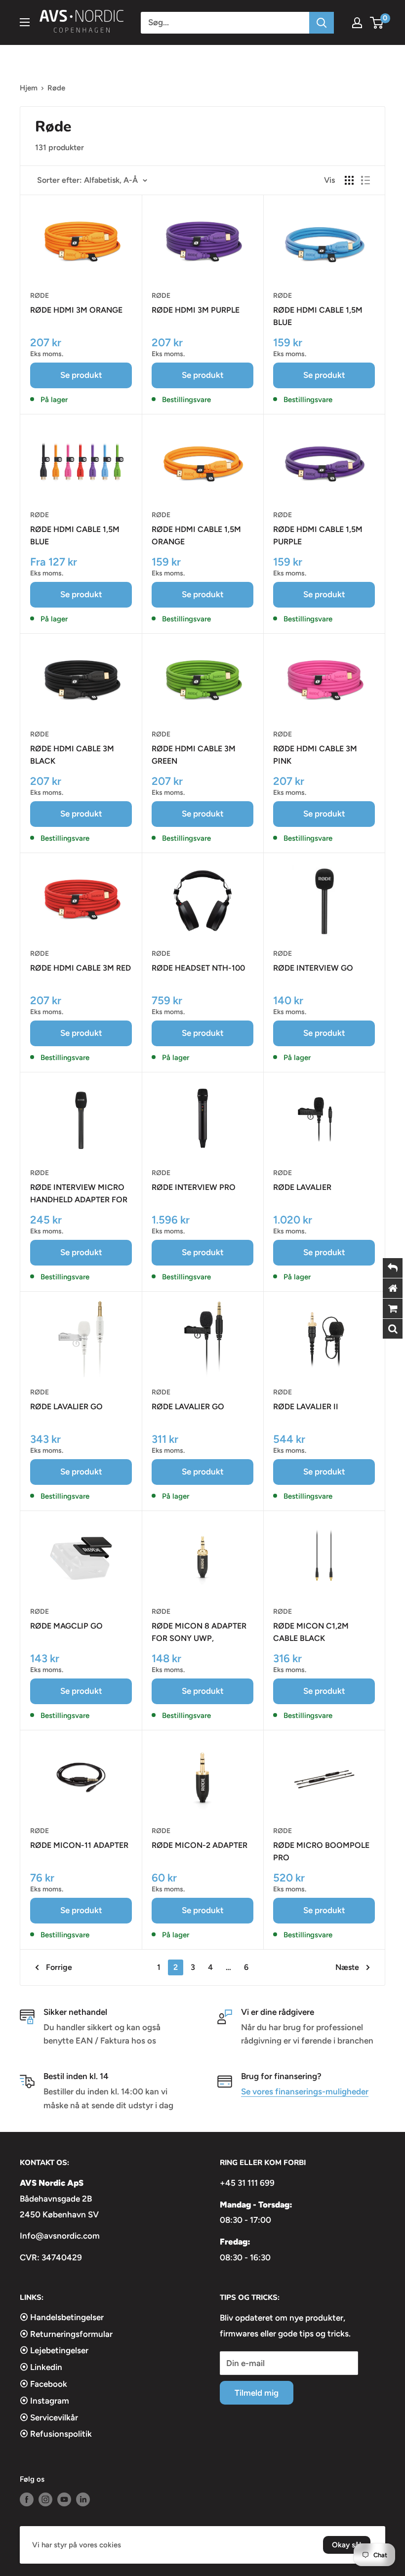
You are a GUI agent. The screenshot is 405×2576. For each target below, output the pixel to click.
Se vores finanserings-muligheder (305, 2091)
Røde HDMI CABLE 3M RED (81, 968)
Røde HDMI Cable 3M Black (72, 755)
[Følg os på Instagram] (45, 2499)
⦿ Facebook (43, 2384)
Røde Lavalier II (306, 1407)
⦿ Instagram (44, 2401)
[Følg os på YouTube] (64, 2499)
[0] (377, 23)
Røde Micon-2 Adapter (200, 1845)
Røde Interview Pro (194, 1187)
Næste (347, 1967)
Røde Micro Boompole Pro (321, 1851)
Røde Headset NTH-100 (198, 968)
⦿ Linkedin (41, 2367)
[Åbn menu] (25, 22)
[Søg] (322, 23)
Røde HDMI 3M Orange (76, 310)
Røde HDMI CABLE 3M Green (194, 755)
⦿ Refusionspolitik (56, 2434)
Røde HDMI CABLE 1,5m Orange (196, 535)
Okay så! (347, 2545)
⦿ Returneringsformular (66, 2334)
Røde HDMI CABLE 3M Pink (315, 755)
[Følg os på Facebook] (27, 2499)
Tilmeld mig (257, 2393)
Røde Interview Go (313, 968)
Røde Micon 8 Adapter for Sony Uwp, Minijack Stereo (199, 1633)
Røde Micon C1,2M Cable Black (311, 1632)
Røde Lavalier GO (66, 1407)
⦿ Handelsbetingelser (62, 2317)
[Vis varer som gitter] (349, 180)
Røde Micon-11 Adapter (79, 1845)
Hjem (29, 88)
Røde (40, 296)
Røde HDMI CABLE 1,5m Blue (318, 316)
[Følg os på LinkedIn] (83, 2499)
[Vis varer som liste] (365, 180)
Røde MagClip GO (66, 1626)
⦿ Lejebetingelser (54, 2350)
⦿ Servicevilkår (49, 2417)
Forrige (59, 1967)
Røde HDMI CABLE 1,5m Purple (318, 535)
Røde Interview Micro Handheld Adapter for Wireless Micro (79, 1194)
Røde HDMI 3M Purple (196, 310)
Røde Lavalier (302, 1187)
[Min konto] (357, 23)
